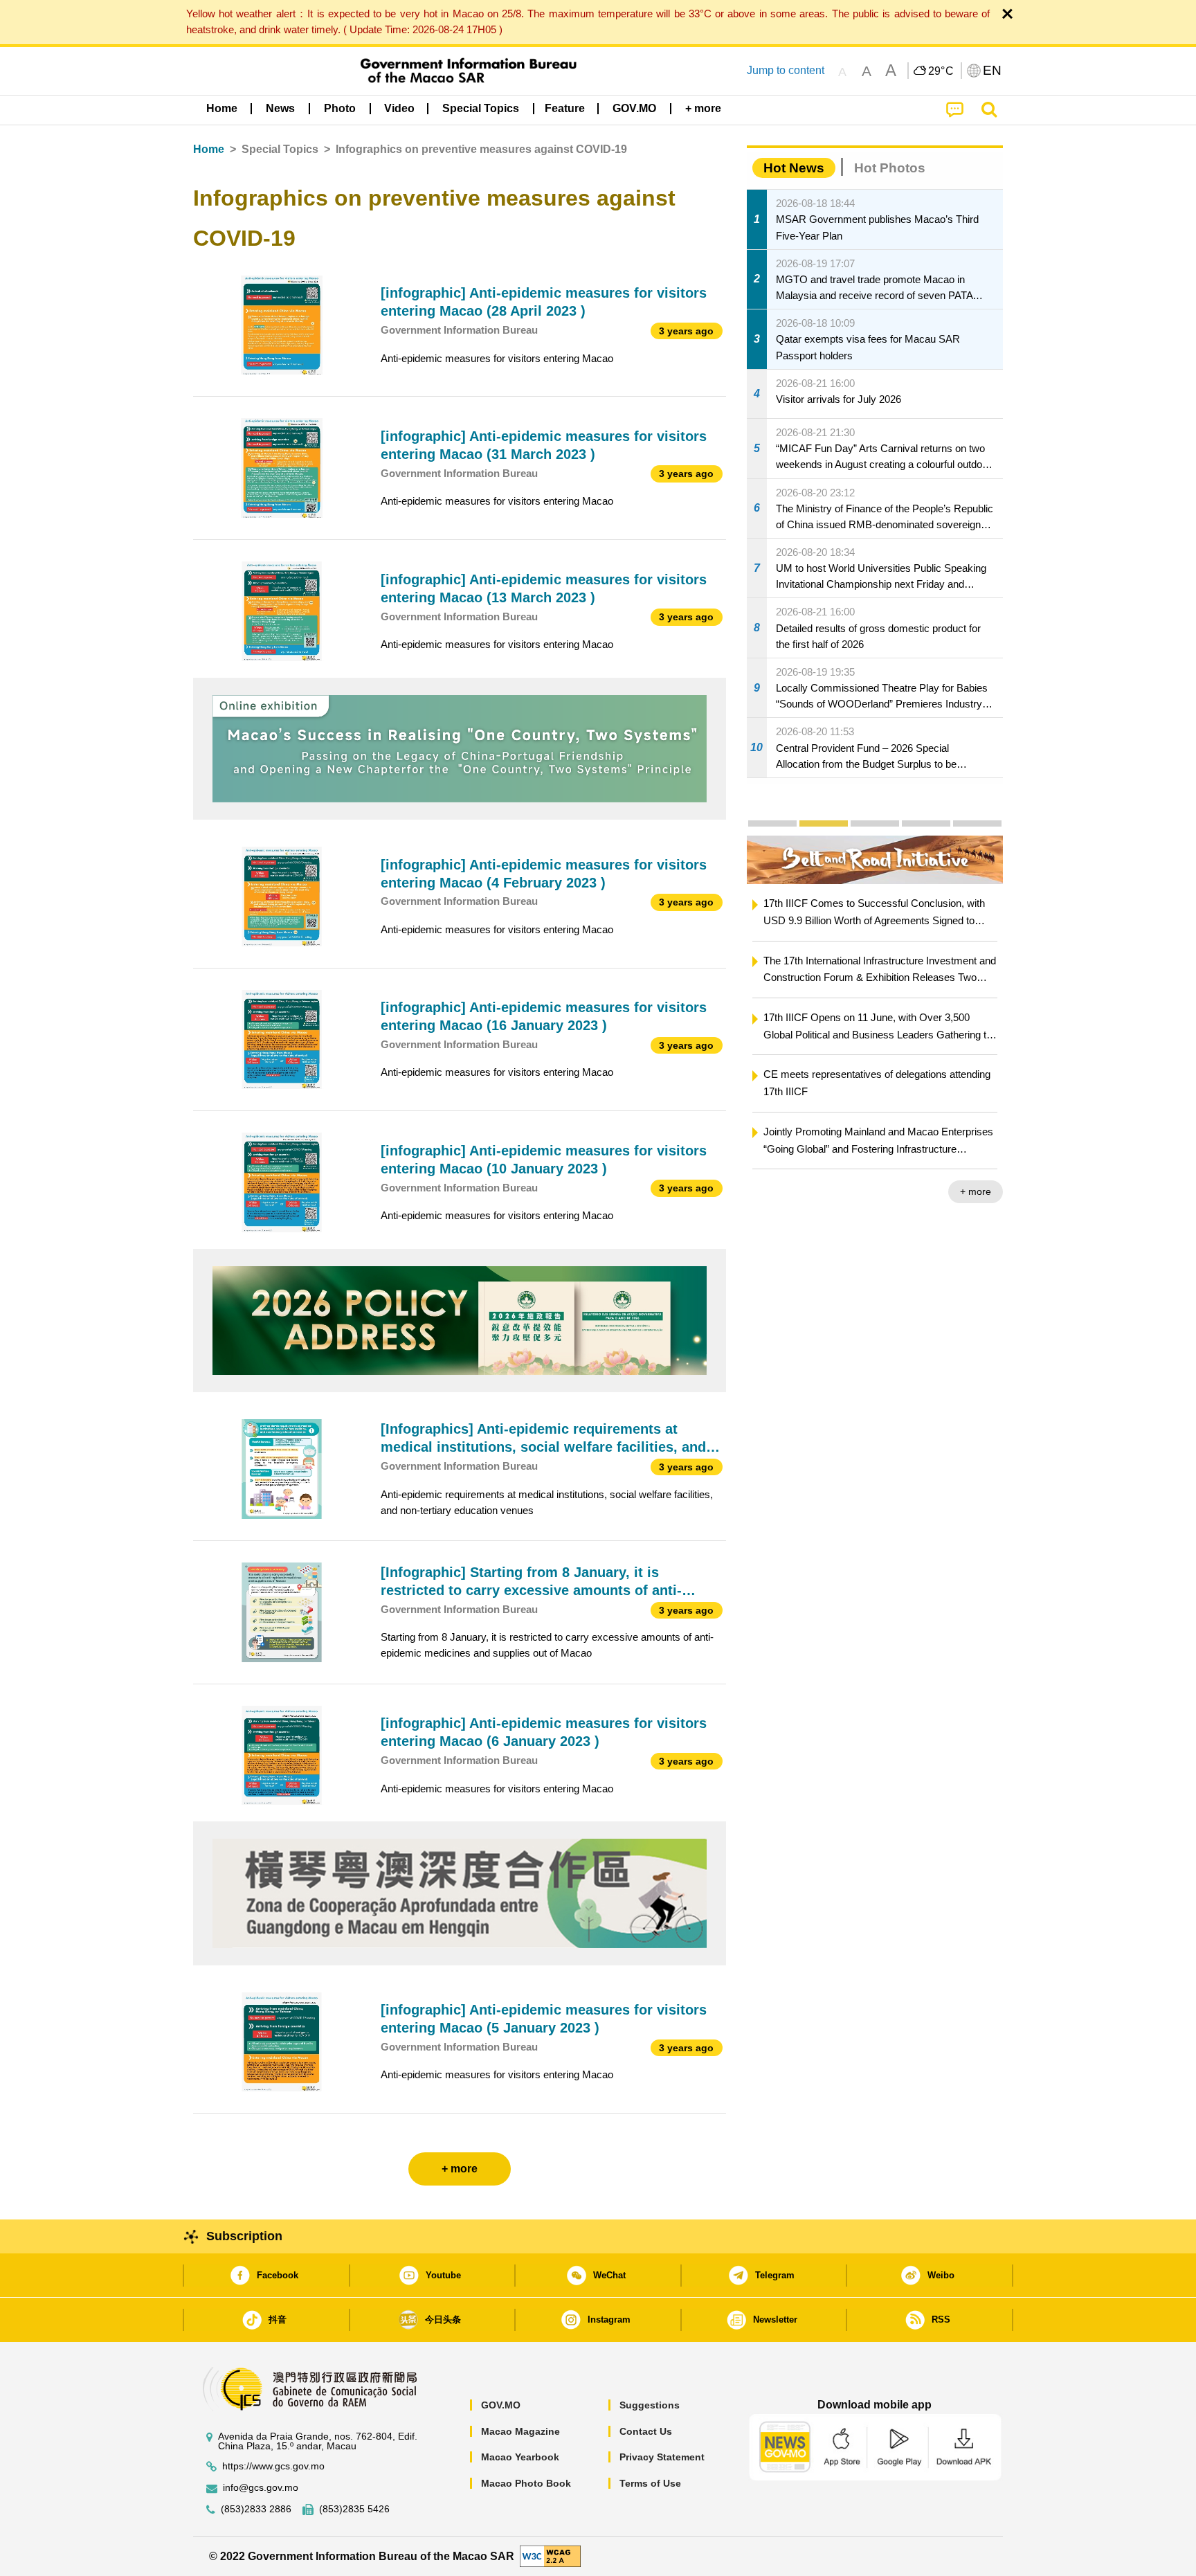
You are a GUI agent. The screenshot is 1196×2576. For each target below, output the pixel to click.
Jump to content (786, 70)
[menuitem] (280, 109)
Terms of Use (650, 2483)
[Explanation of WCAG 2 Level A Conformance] (550, 2556)
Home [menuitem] (222, 108)
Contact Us (646, 2431)
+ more (976, 1191)
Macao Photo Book (526, 2483)
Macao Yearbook (520, 2457)
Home (209, 149)
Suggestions (650, 2405)
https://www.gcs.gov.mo (273, 2466)
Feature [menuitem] (565, 108)
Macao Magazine (520, 2431)
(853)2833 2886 (256, 2509)
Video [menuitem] (399, 108)
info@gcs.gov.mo (261, 2488)
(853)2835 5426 (354, 2509)
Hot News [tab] (794, 168)
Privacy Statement (662, 2457)
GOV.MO (501, 2405)
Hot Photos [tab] (890, 168)
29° (941, 71)
